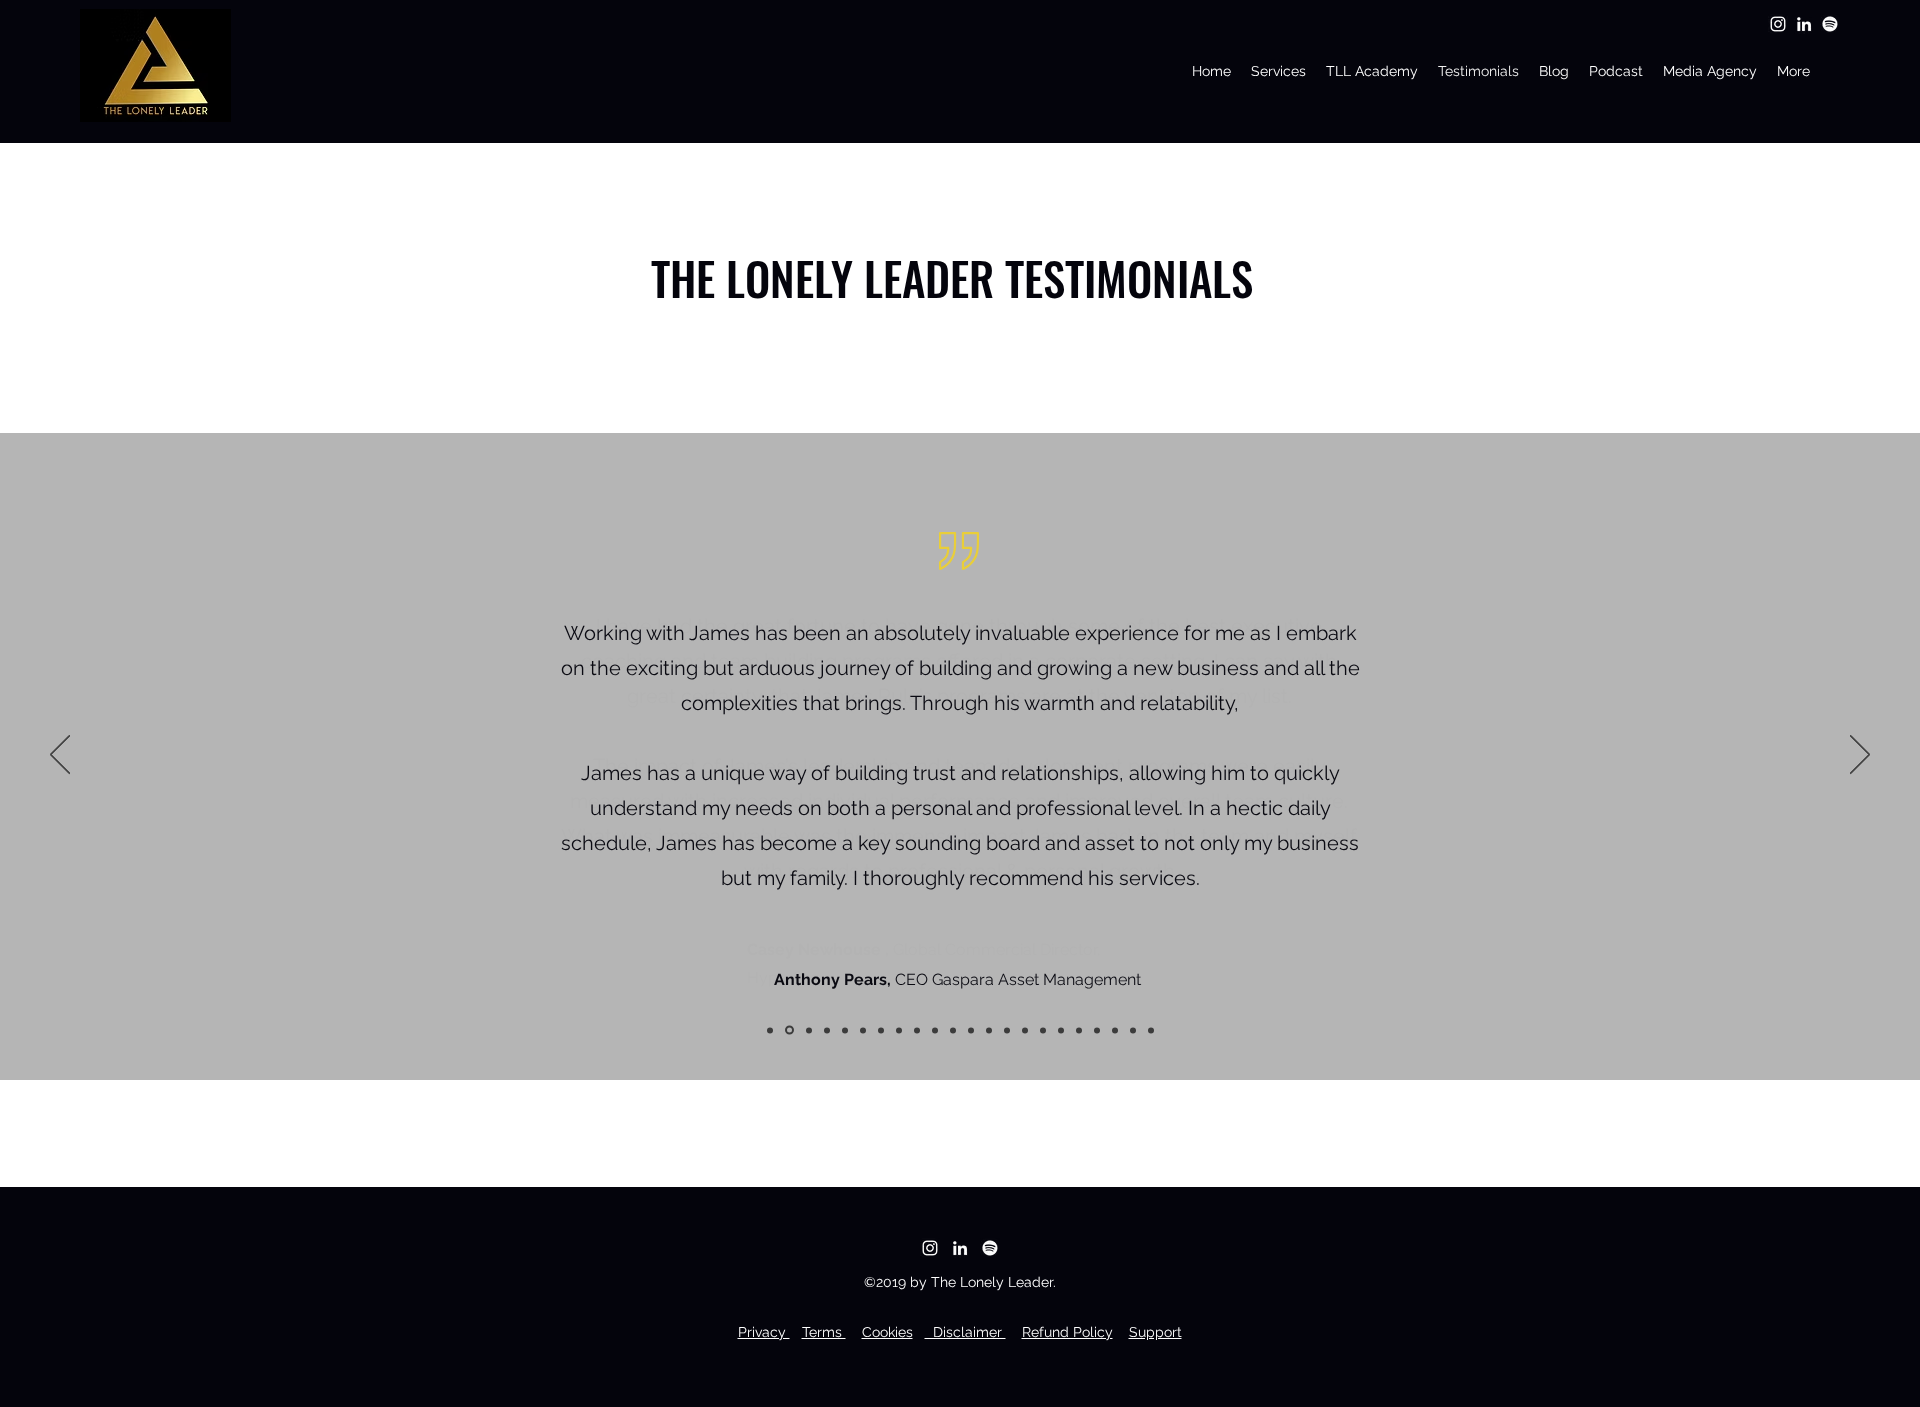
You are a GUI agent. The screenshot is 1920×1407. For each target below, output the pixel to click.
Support (1155, 1332)
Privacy (764, 1332)
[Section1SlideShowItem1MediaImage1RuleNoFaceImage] (789, 1030)
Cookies (887, 1332)
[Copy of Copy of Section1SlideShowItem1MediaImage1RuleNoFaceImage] (827, 1030)
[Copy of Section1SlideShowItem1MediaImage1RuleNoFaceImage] (770, 1030)
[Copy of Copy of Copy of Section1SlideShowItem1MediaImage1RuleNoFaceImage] (845, 1030)
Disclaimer (965, 1332)
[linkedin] (1804, 24)
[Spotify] (1830, 24)
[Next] (1860, 756)
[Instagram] (1778, 24)
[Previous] (60, 756)
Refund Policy (1067, 1332)
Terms (824, 1332)
